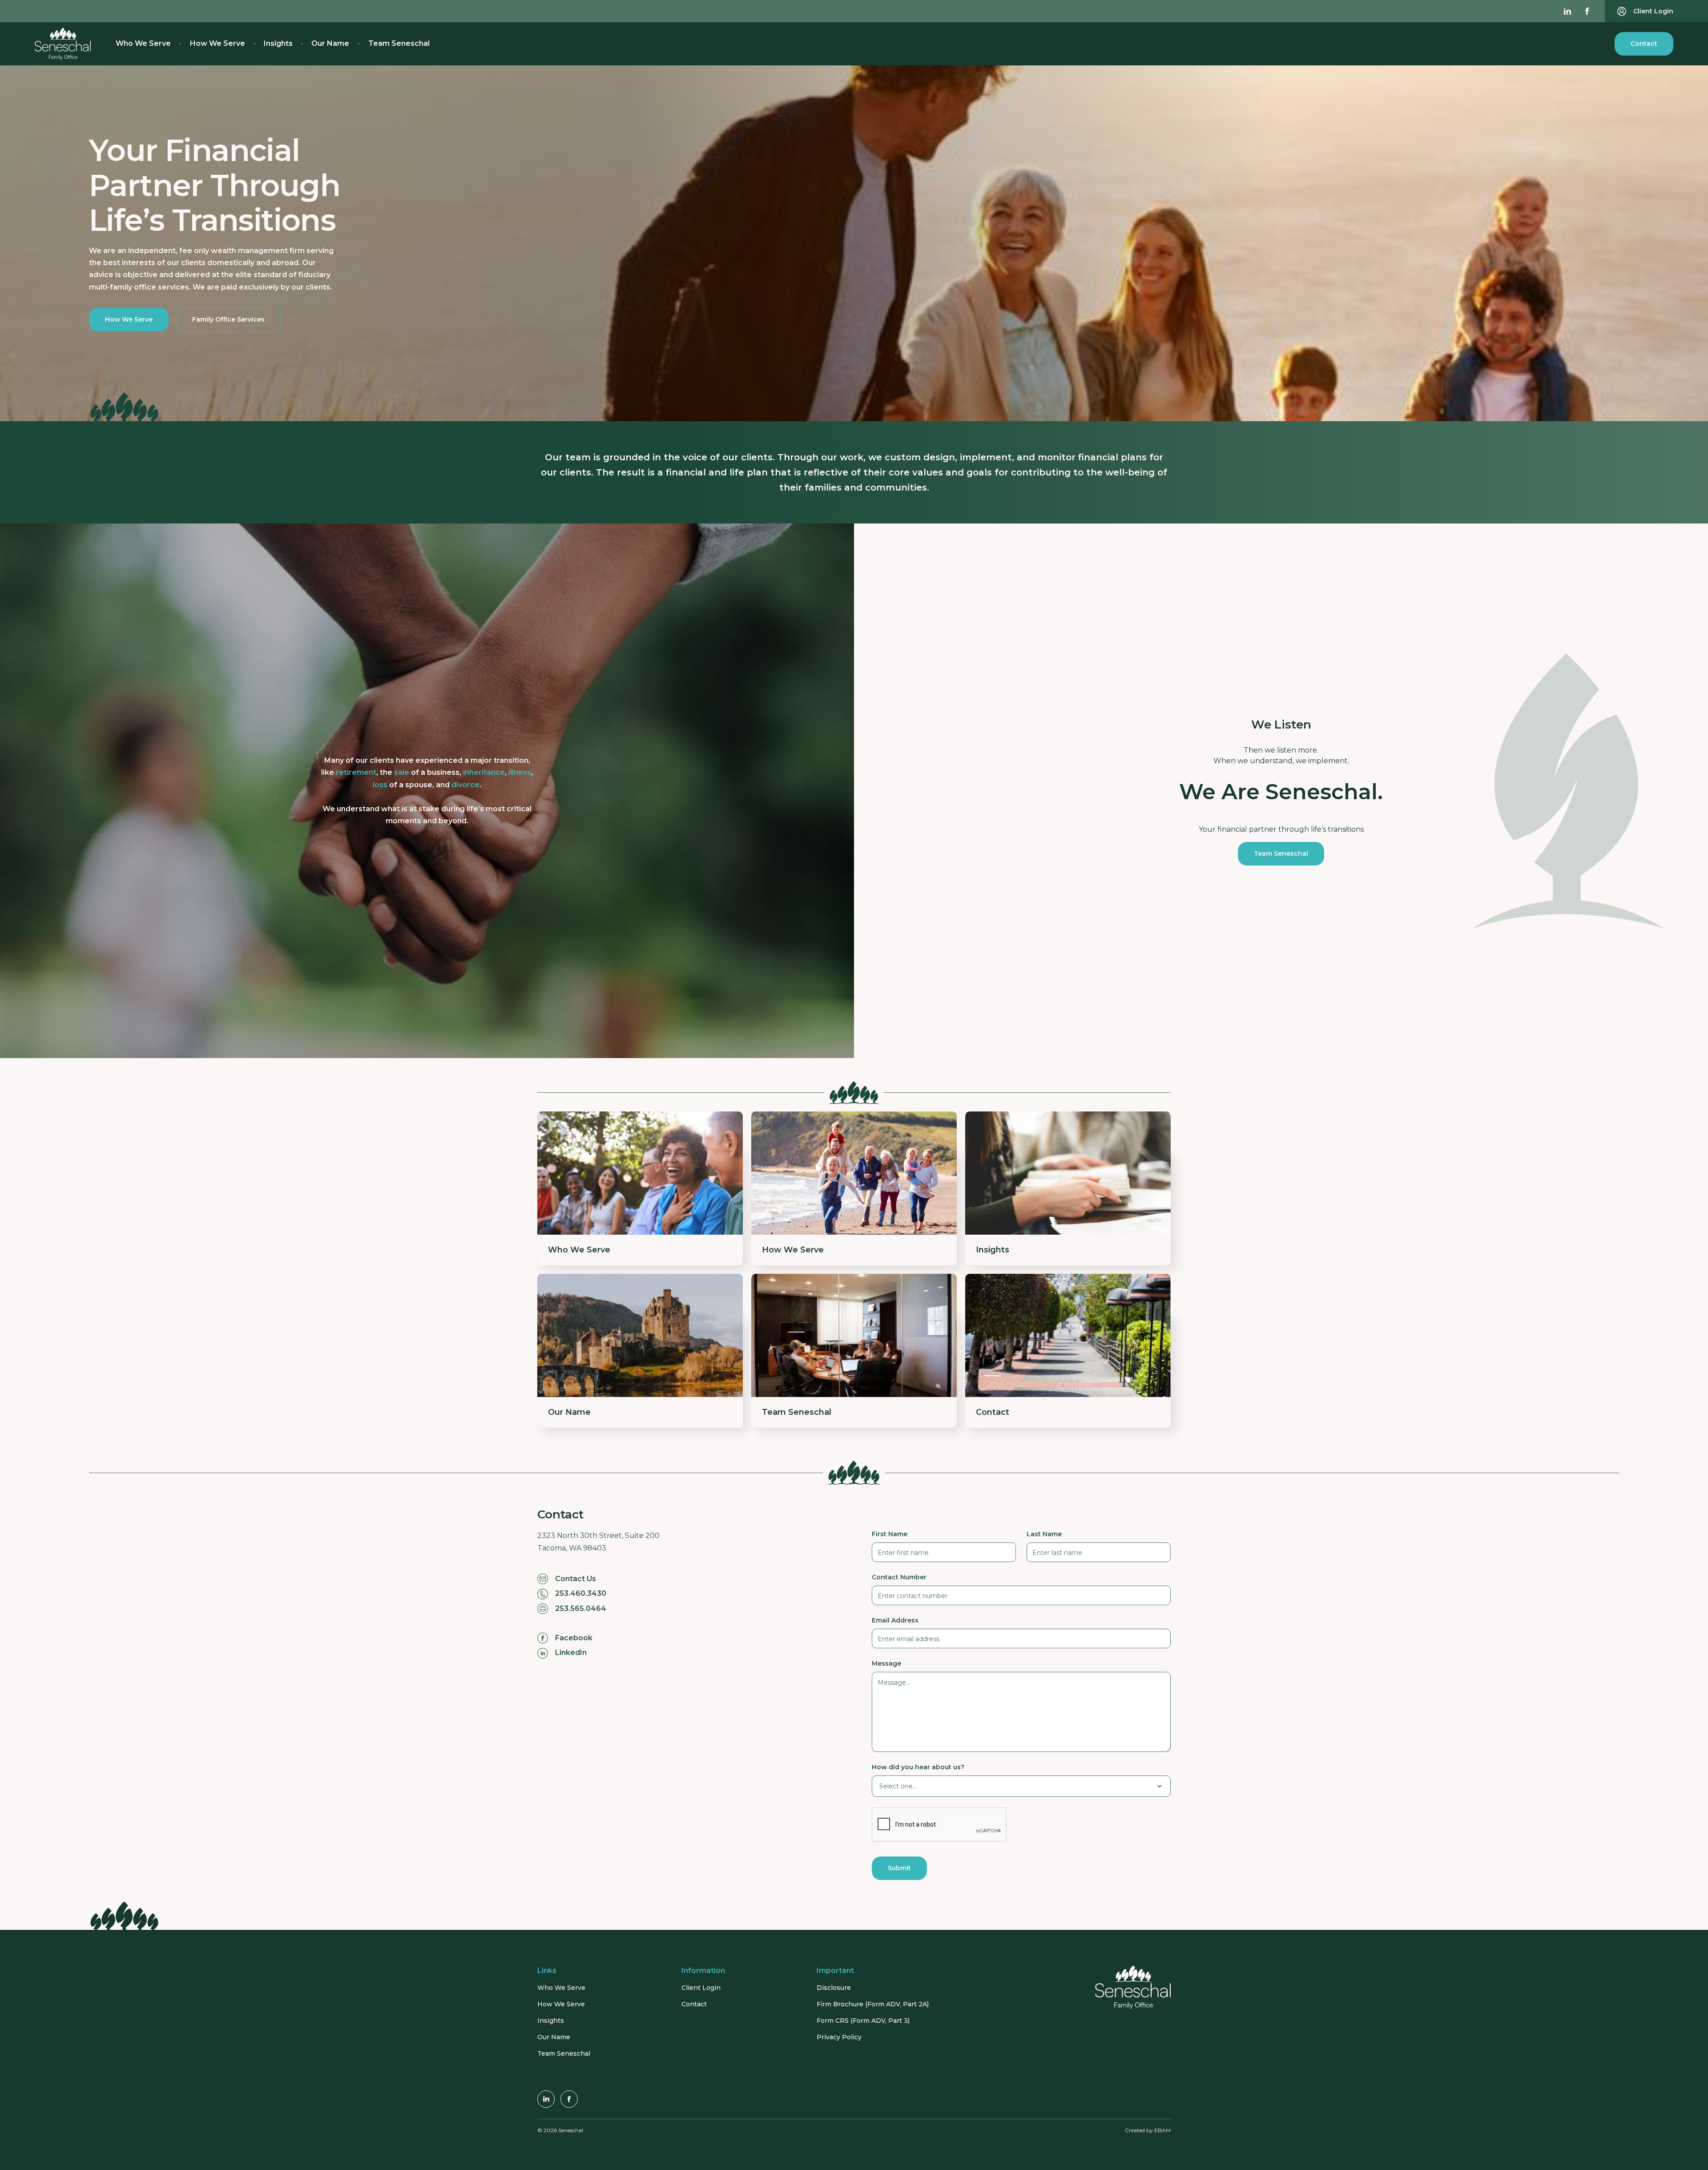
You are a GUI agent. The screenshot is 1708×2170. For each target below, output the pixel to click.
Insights (278, 43)
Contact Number (899, 1577)
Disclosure (834, 1988)
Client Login (701, 1988)
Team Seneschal (399, 43)
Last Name (1044, 1534)
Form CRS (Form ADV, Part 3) (863, 2021)
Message (886, 1663)
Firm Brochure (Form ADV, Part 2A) (873, 2004)
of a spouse (403, 785)
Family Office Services (228, 319)
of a (427, 772)
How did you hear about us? (918, 1767)
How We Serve (218, 43)
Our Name (330, 43)
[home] (63, 44)
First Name (890, 1534)
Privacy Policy (839, 2037)
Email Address (895, 1620)
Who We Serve (143, 43)
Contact (1644, 44)
